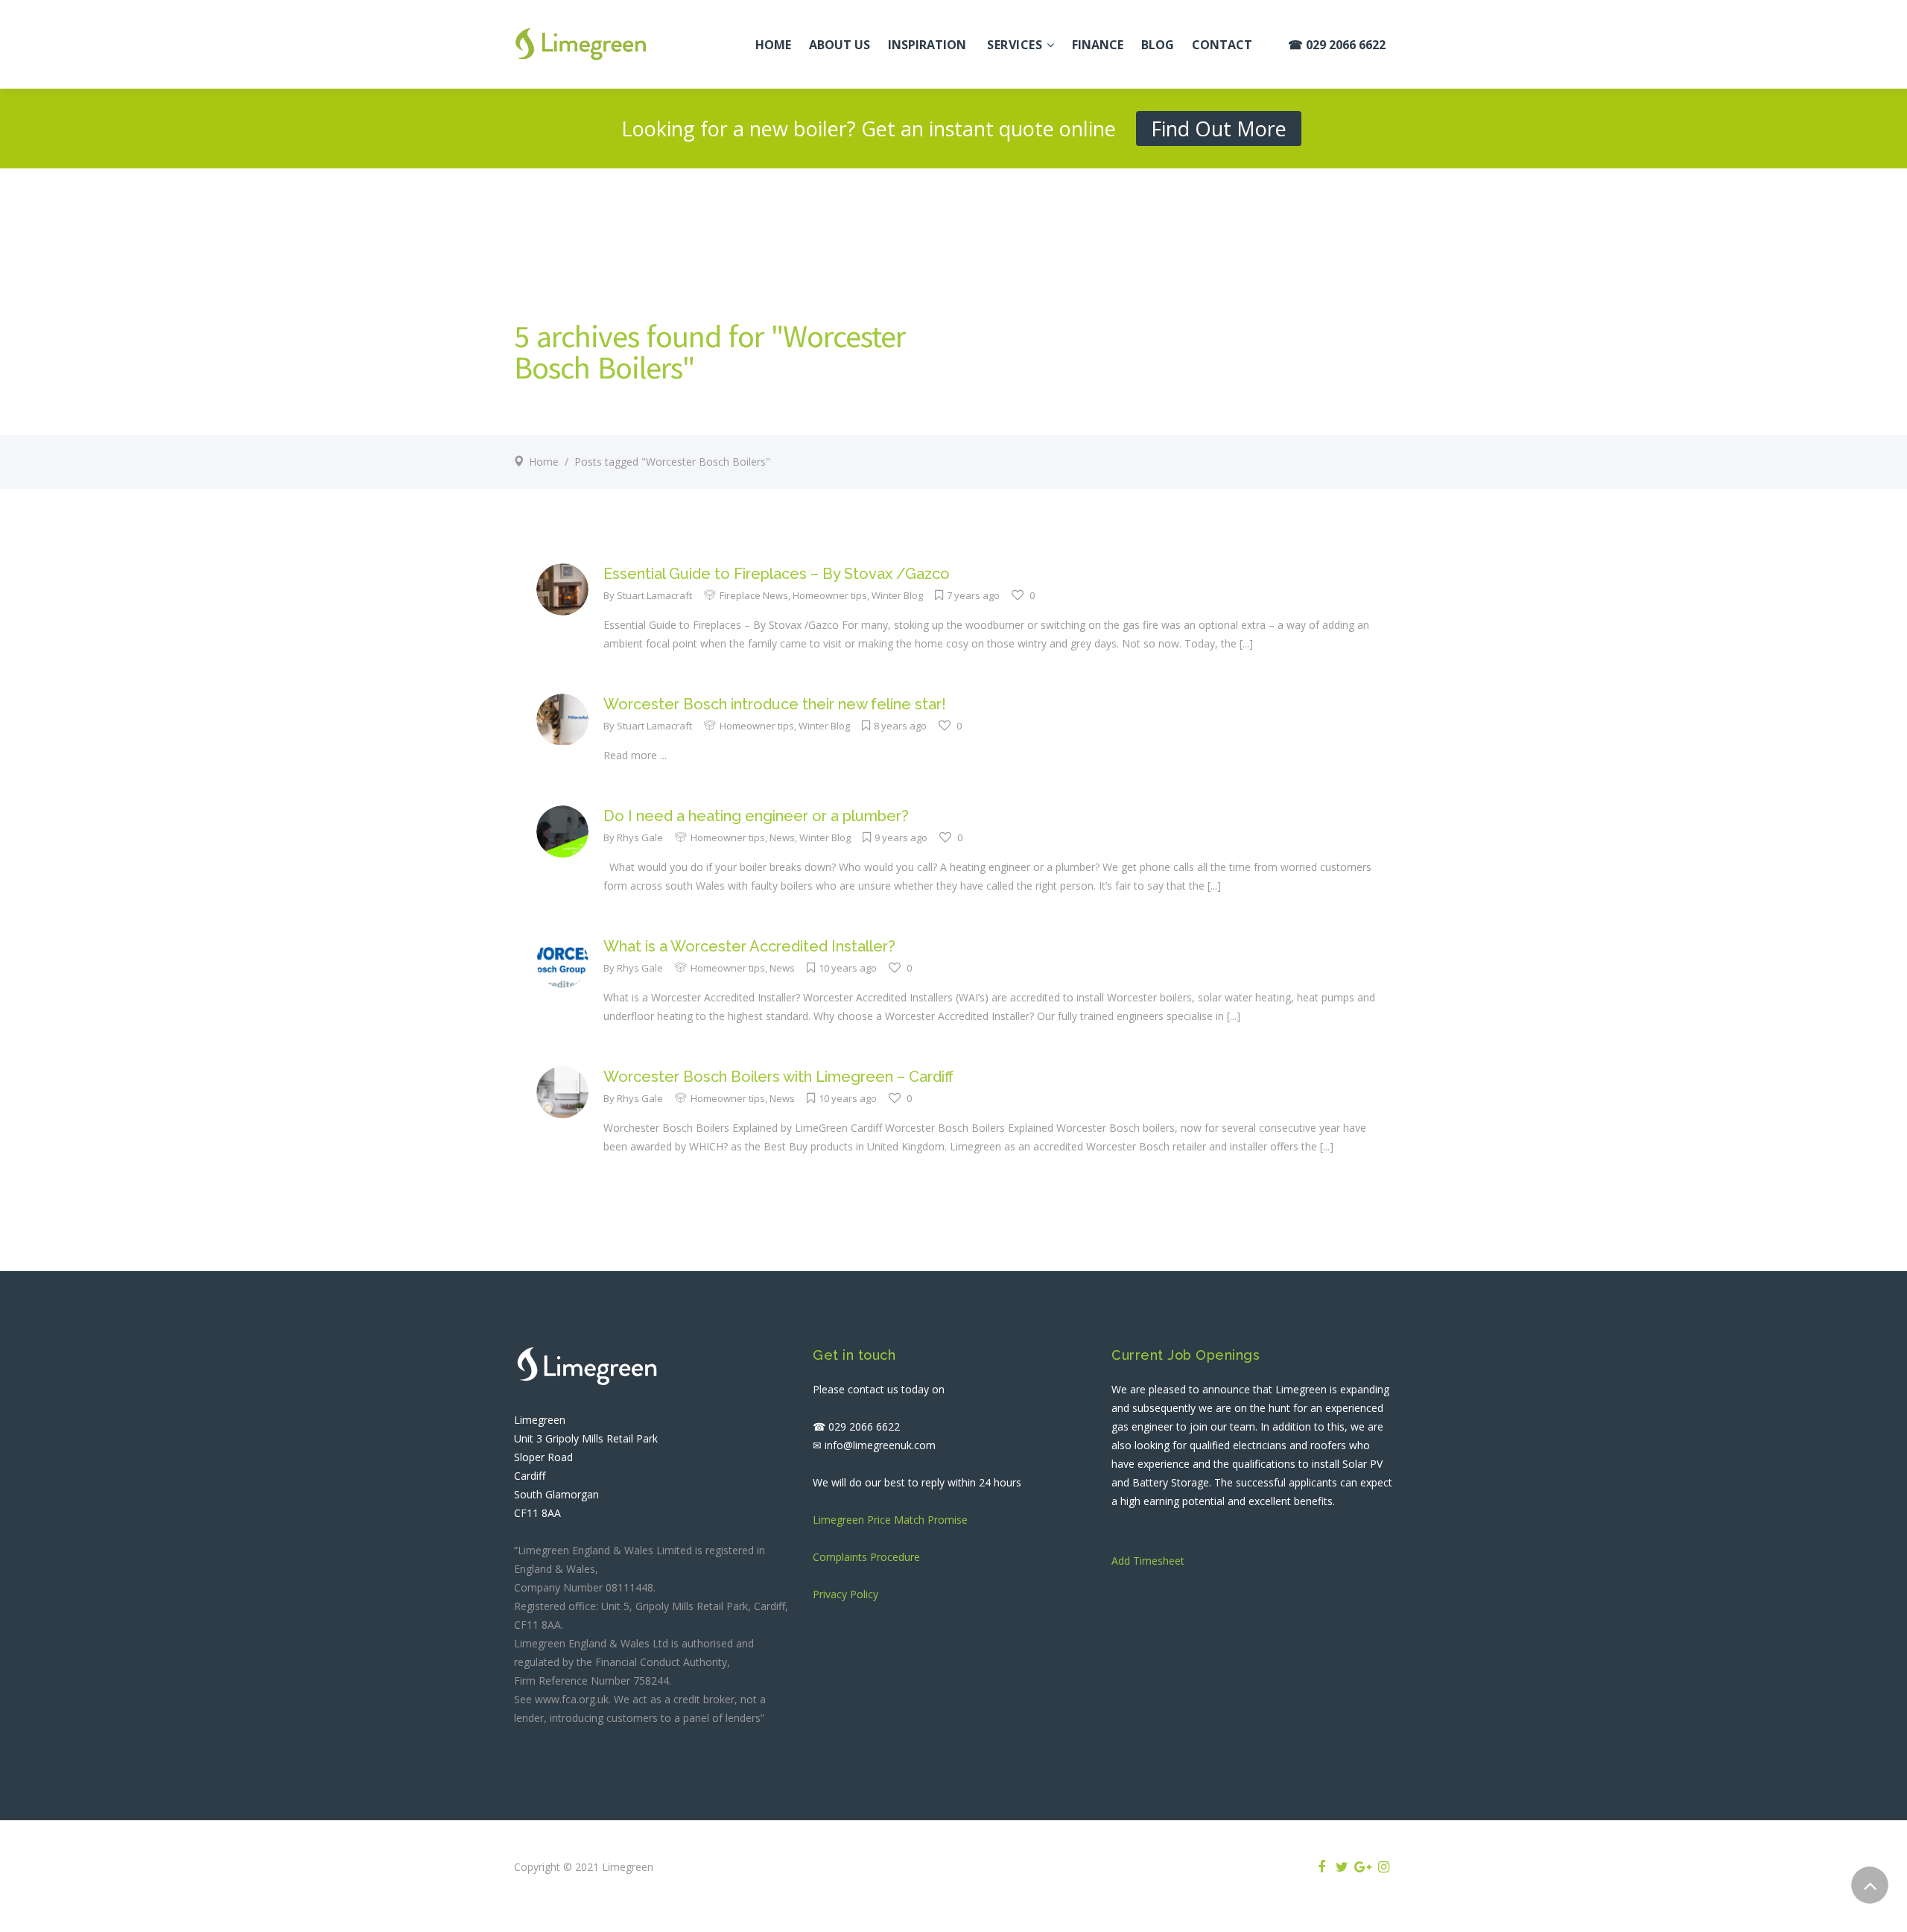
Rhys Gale (640, 837)
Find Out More (1219, 129)
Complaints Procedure (866, 1557)
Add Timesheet (1148, 1561)
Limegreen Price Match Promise (890, 1520)
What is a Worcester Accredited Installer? (749, 946)
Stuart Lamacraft (654, 595)
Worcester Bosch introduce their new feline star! (775, 704)
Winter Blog (897, 595)
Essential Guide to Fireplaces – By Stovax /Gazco (777, 574)
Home (544, 462)
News (782, 837)
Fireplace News (754, 595)
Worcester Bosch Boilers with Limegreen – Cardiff (778, 1077)
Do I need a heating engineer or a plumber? (756, 816)
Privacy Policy (845, 1594)
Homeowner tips (830, 595)
